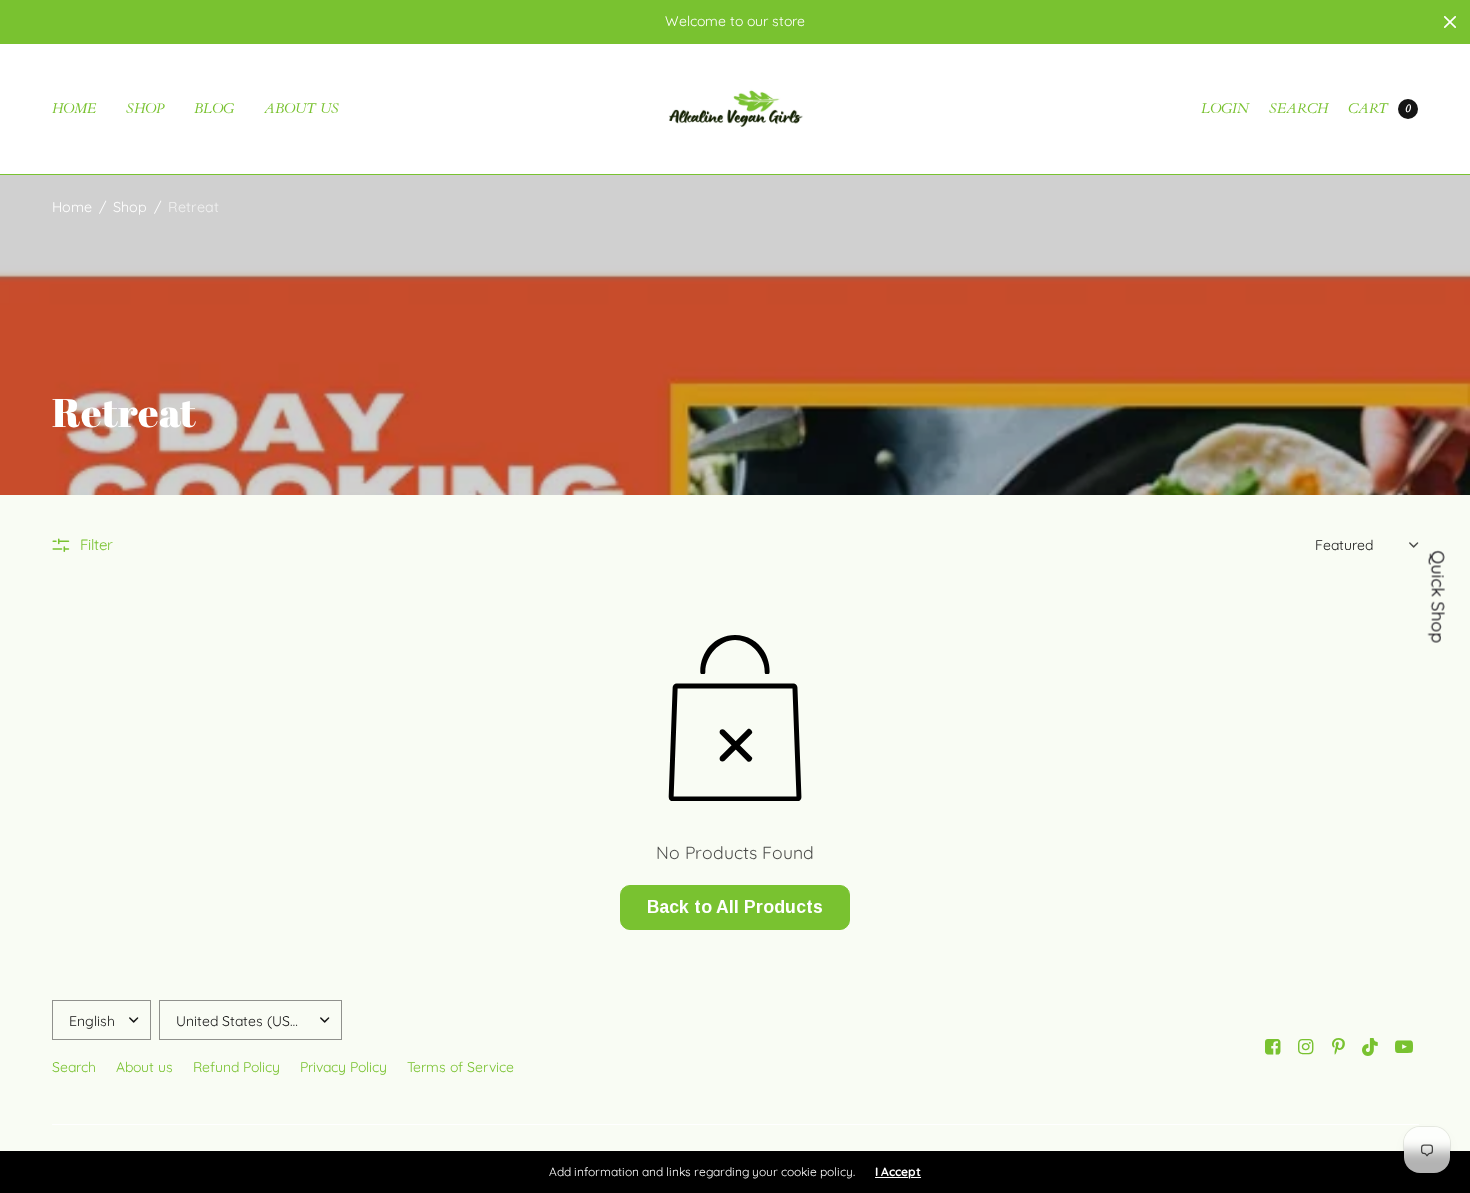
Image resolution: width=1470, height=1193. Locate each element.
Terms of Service (460, 1067)
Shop (145, 108)
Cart (1368, 108)
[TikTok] (1371, 1047)
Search (1298, 108)
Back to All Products (735, 907)
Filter (96, 544)
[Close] (1450, 22)
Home (74, 108)
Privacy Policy (343, 1067)
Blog (214, 108)
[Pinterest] (1338, 1047)
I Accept (898, 1172)
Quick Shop (1439, 596)
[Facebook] (1272, 1047)
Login (1225, 108)
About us (301, 108)
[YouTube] (1404, 1047)
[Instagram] (1305, 1047)
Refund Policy (236, 1067)
